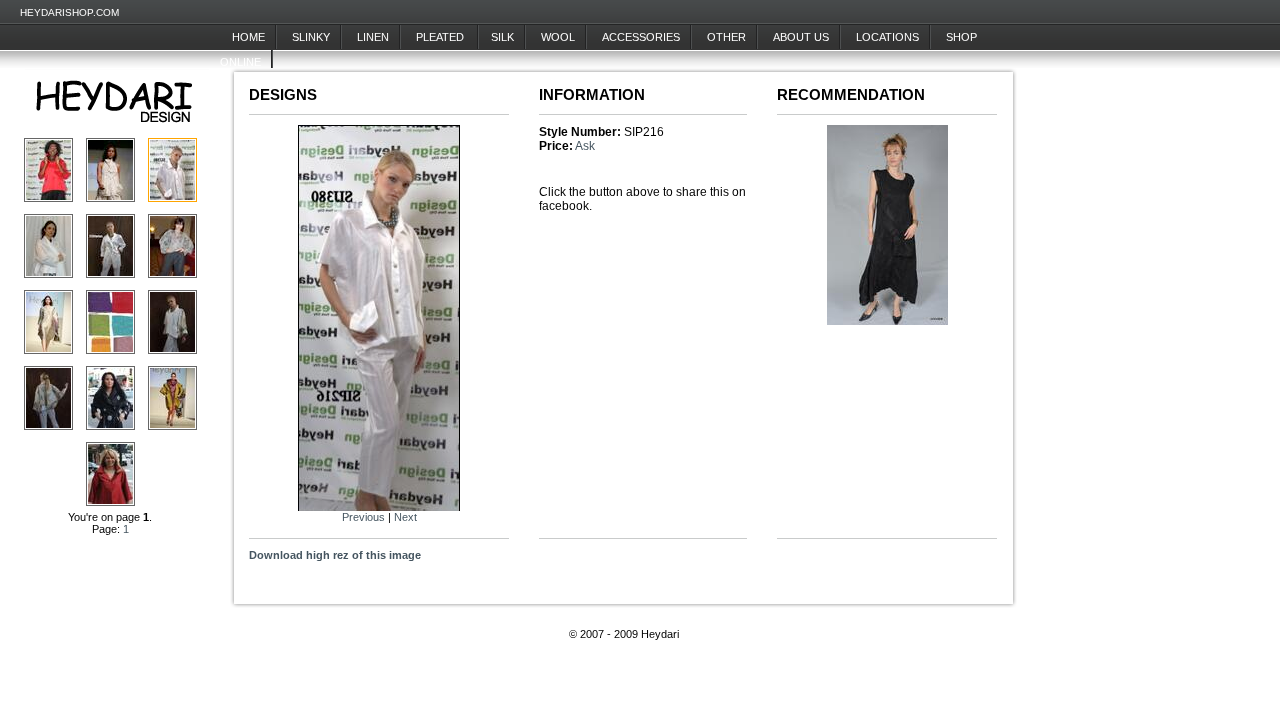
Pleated (441, 37)
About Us (801, 37)
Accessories (641, 37)
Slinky (311, 37)
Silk (502, 37)
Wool (558, 37)
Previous (363, 517)
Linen (373, 37)
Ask (585, 146)
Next (405, 517)
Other (726, 37)
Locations (887, 37)
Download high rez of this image (335, 555)
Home (248, 37)
